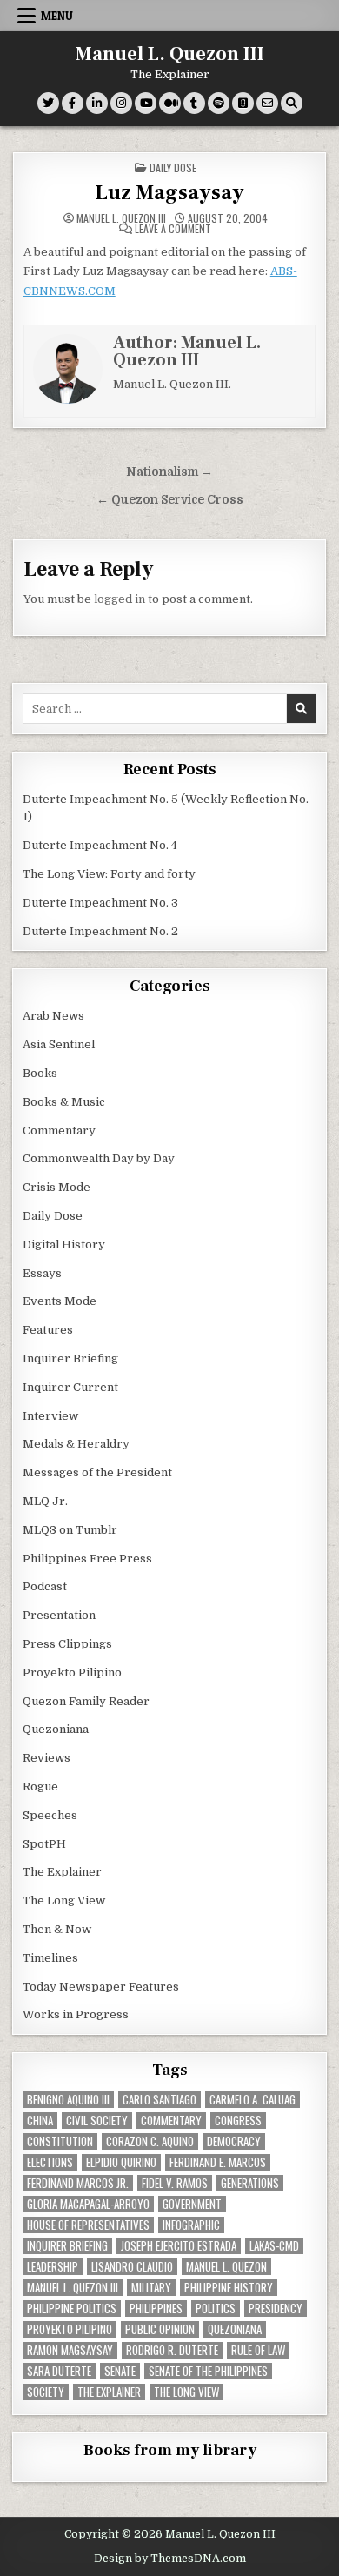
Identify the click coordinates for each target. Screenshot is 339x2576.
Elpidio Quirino (121, 2162)
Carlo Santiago (160, 2100)
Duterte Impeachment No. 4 (100, 845)
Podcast (45, 1586)
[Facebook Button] (73, 103)
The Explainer (62, 1872)
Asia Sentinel (59, 1044)
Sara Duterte (59, 2371)
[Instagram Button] (121, 103)
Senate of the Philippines (208, 2371)
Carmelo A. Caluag (253, 2100)
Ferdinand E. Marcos (218, 2162)
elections (50, 2162)
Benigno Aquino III (68, 2100)
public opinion (160, 2329)
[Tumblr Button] (194, 103)
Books (40, 1073)
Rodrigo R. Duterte (172, 2350)
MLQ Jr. (45, 1501)
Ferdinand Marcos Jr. (78, 2183)
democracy (234, 2141)
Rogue (40, 1786)
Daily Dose (173, 167)
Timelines (50, 1958)
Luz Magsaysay (169, 193)
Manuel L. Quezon (226, 2267)
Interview (50, 1416)
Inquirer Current (70, 1387)
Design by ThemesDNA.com (170, 2559)
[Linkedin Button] (97, 103)
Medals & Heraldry (76, 1444)
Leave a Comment (173, 229)
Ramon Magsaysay (70, 2350)
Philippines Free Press (87, 1559)
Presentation (59, 1615)
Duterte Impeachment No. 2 (100, 931)
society (46, 2392)
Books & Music (64, 1102)
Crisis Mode (56, 1187)
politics (216, 2308)
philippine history (229, 2288)
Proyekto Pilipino (72, 1673)
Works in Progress (76, 2014)
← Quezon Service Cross (170, 500)
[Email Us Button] (267, 103)
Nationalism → (169, 472)
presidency (276, 2308)
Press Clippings (67, 1644)
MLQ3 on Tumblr (70, 1530)
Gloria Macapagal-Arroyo (88, 2204)
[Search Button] (292, 103)
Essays (42, 1273)
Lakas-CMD (274, 2246)
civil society (97, 2121)
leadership (53, 2267)
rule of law (258, 2350)
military (151, 2288)
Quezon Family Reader (86, 1701)
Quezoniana (56, 1729)
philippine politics (72, 2308)
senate (120, 2371)
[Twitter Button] (48, 103)
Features (48, 1330)
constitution (60, 2141)
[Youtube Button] (146, 103)
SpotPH (44, 1844)
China (40, 2121)
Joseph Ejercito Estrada (179, 2246)
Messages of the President (97, 1472)
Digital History (64, 1245)
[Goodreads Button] (243, 103)
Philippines (156, 2308)
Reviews (47, 1758)
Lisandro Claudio (132, 2267)
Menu (57, 16)
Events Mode (60, 1301)
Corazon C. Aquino (150, 2141)
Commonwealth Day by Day (99, 1158)
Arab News (53, 1016)
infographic (191, 2225)
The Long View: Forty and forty (109, 874)
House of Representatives (88, 2225)
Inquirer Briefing (70, 1358)
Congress (238, 2121)
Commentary (59, 1131)
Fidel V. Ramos (175, 2183)
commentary (171, 2121)
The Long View (64, 1900)
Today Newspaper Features (101, 1987)
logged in (120, 599)
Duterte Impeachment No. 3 (100, 903)
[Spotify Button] (219, 103)
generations (250, 2183)
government (192, 2204)
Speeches (50, 1815)
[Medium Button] (170, 103)
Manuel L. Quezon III (170, 54)
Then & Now (57, 1929)
